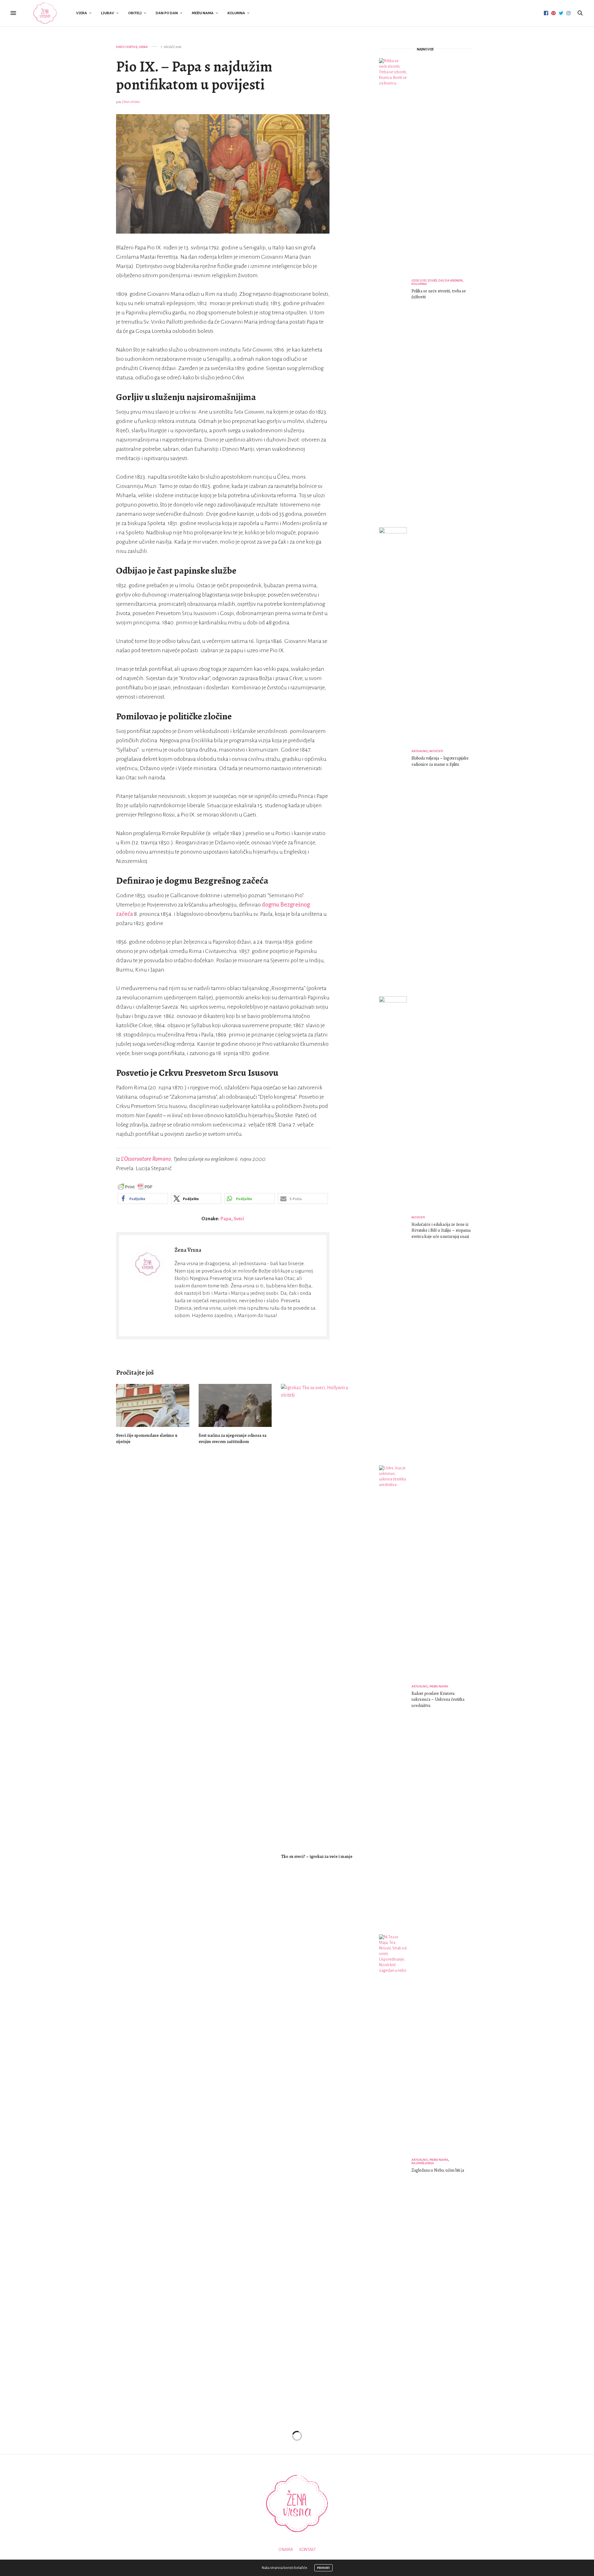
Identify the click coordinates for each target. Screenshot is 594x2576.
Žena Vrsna (131, 102)
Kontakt (308, 2550)
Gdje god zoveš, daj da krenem (437, 280)
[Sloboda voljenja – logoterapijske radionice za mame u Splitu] (395, 759)
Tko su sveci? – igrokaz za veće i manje (317, 1857)
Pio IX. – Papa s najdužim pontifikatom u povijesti (194, 75)
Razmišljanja (423, 2163)
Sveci (239, 1219)
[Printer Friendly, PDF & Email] (135, 1187)
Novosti (436, 751)
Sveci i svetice (127, 47)
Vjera (82, 13)
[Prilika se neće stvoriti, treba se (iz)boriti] (395, 290)
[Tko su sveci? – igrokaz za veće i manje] (318, 1616)
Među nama (203, 13)
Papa (226, 1219)
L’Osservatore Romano (146, 1159)
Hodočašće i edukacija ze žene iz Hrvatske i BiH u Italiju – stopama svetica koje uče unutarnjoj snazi (441, 1230)
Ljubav (108, 13)
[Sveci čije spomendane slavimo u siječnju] (153, 1405)
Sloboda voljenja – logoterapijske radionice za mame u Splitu (440, 761)
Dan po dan (167, 13)
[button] (143, 1198)
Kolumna (236, 13)
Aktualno (420, 751)
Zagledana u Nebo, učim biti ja (438, 2170)
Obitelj (135, 13)
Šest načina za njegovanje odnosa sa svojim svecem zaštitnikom (232, 1439)
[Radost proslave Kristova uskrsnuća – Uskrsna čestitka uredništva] (395, 1697)
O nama (286, 2550)
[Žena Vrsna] (45, 13)
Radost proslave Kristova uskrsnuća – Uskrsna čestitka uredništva (438, 1699)
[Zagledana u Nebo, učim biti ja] (395, 2166)
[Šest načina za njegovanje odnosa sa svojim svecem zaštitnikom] (235, 1405)
